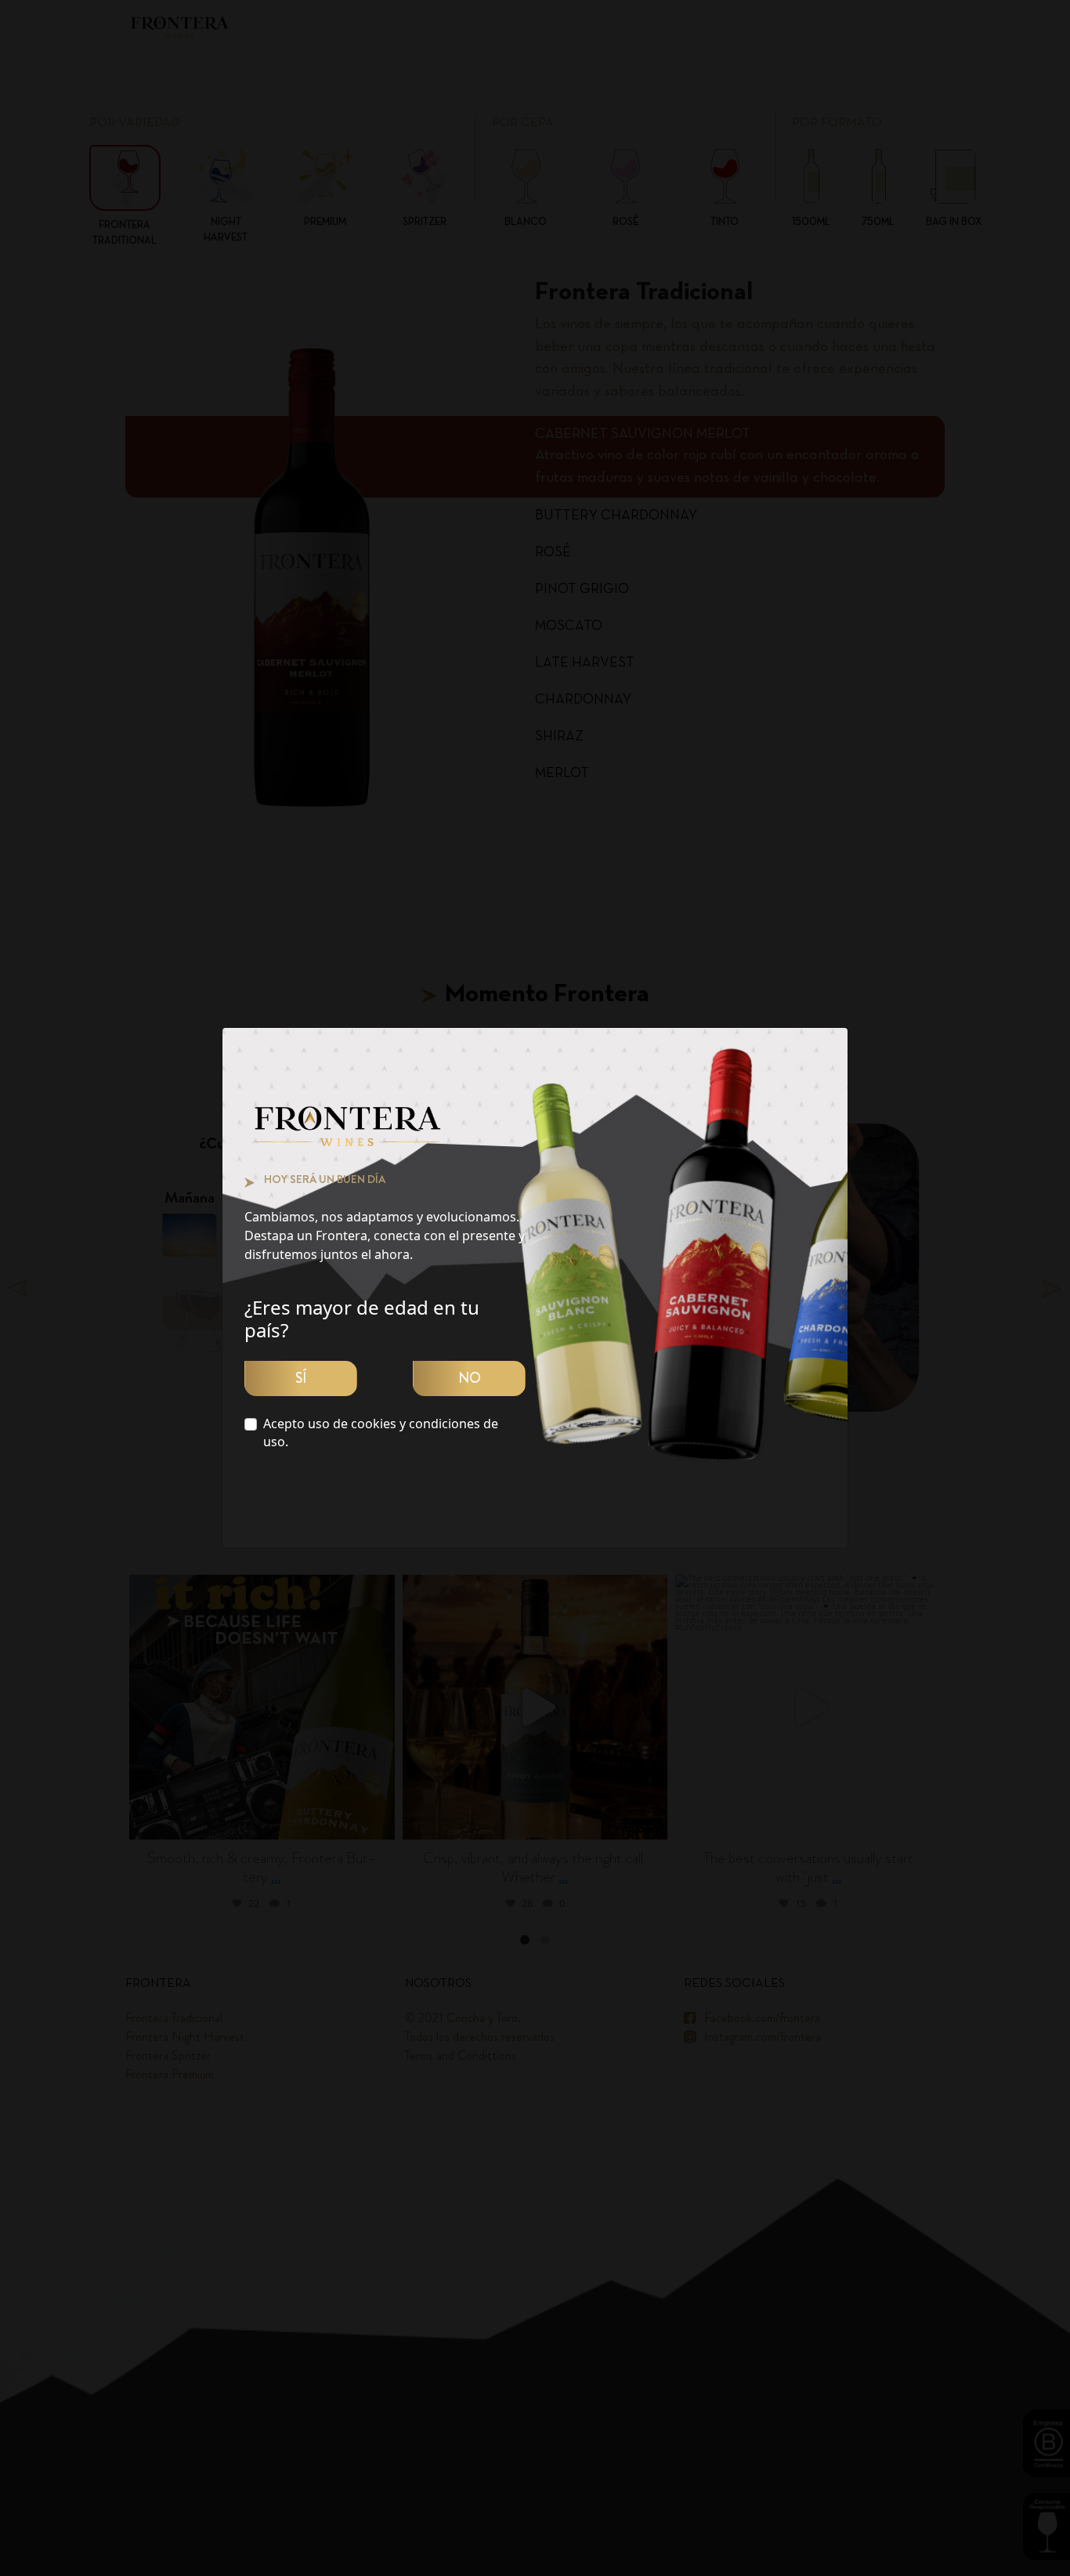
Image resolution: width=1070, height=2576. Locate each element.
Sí (301, 1378)
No (470, 1378)
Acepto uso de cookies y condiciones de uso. (381, 1433)
